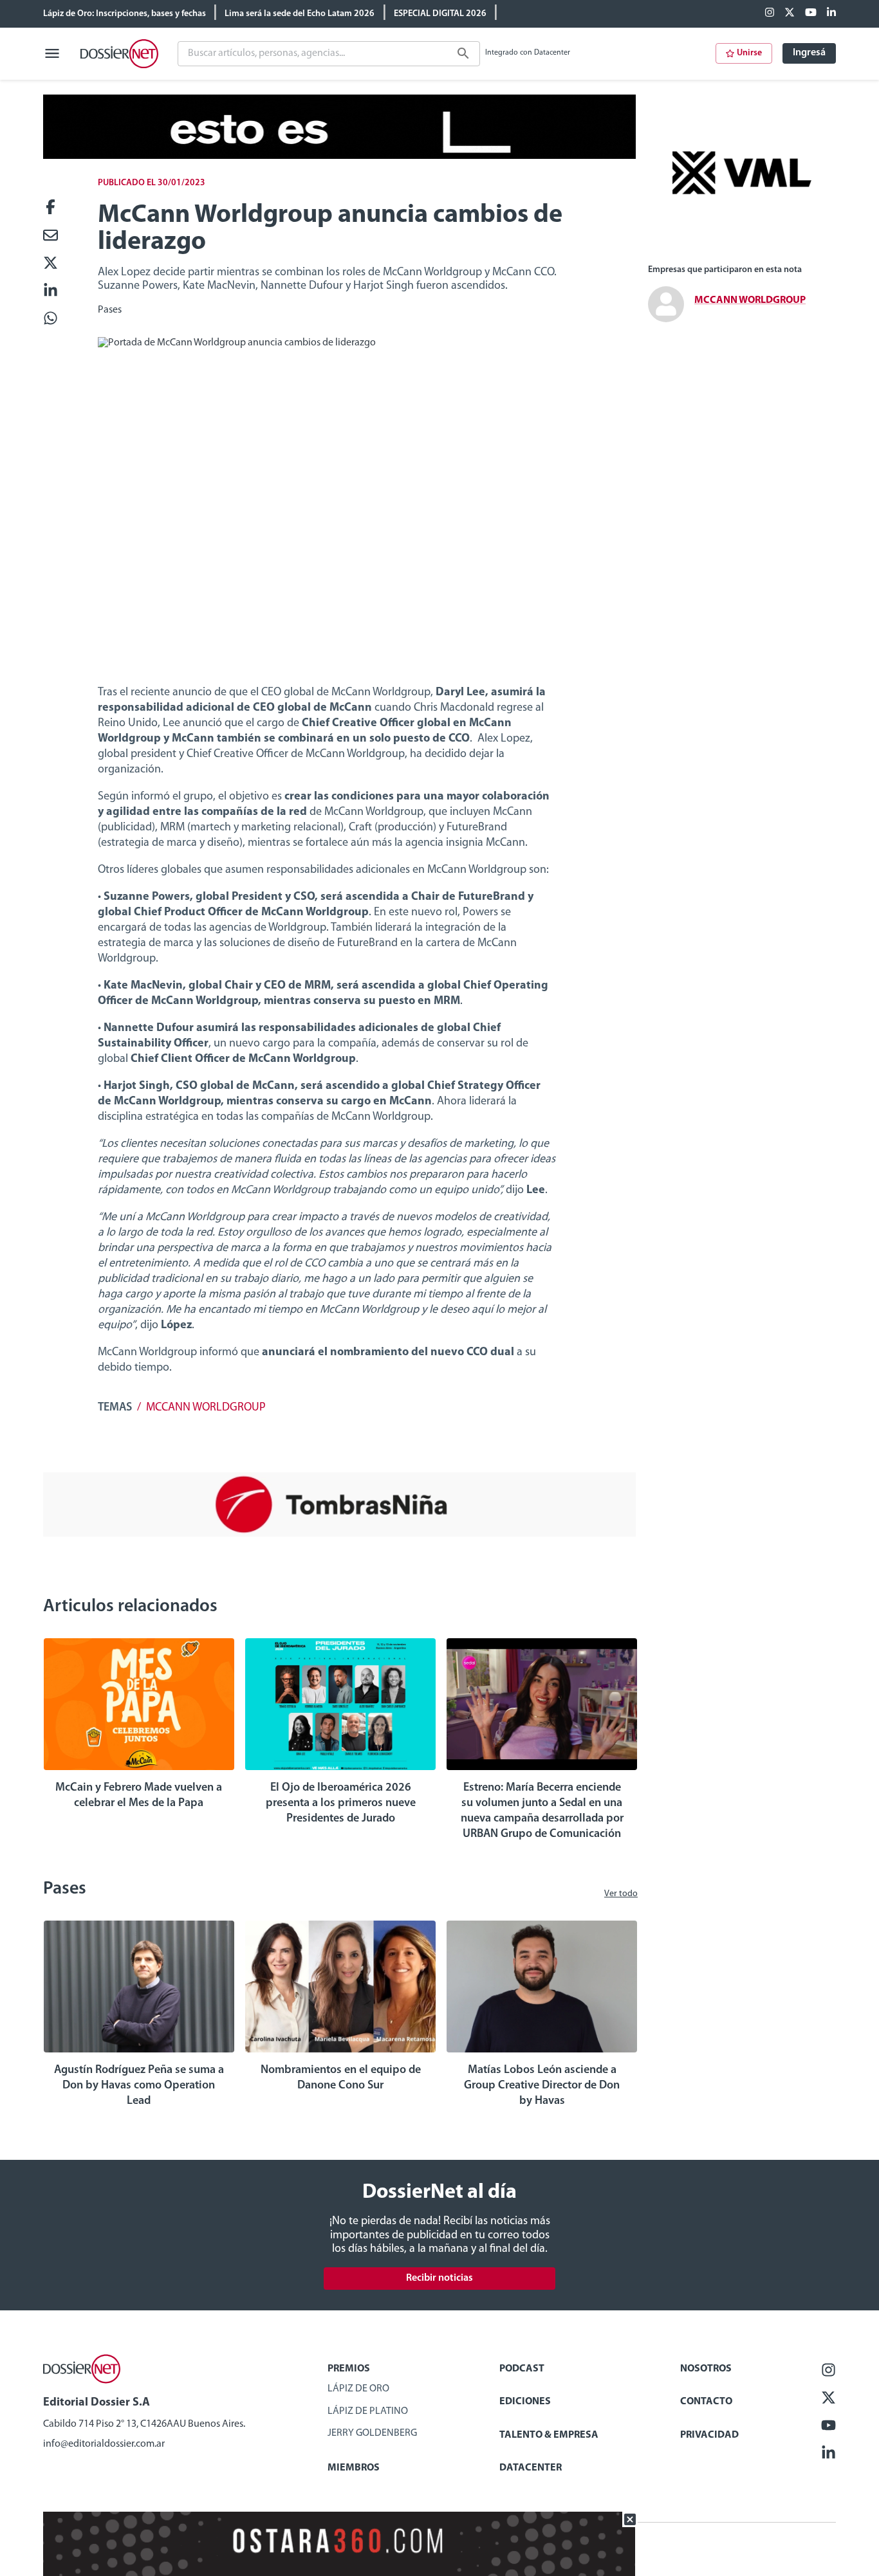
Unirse (749, 53)
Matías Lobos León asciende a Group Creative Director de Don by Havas (542, 2086)
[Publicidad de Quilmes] (339, 156)
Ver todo (621, 1894)
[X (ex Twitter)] (790, 14)
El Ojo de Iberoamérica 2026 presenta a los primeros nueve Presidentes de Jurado (341, 1804)
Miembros (354, 2468)
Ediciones (525, 2402)
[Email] (51, 236)
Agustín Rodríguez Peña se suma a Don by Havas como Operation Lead (139, 2086)
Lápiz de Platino (368, 2411)
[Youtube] (811, 14)
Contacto (706, 2402)
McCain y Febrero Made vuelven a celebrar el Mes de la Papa (139, 1796)
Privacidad (709, 2435)
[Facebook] (770, 14)
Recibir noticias (439, 2278)
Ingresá (809, 53)
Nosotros (706, 2369)
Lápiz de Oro (358, 2389)
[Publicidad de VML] (742, 248)
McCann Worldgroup (206, 1408)
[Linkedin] (831, 14)
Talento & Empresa (549, 2435)
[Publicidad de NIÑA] (339, 1534)
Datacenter (531, 2468)
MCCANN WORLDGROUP (750, 300)
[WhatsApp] (51, 319)
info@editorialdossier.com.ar (104, 2444)
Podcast (522, 2369)
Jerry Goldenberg (372, 2433)
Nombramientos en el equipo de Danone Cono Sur (341, 2078)
